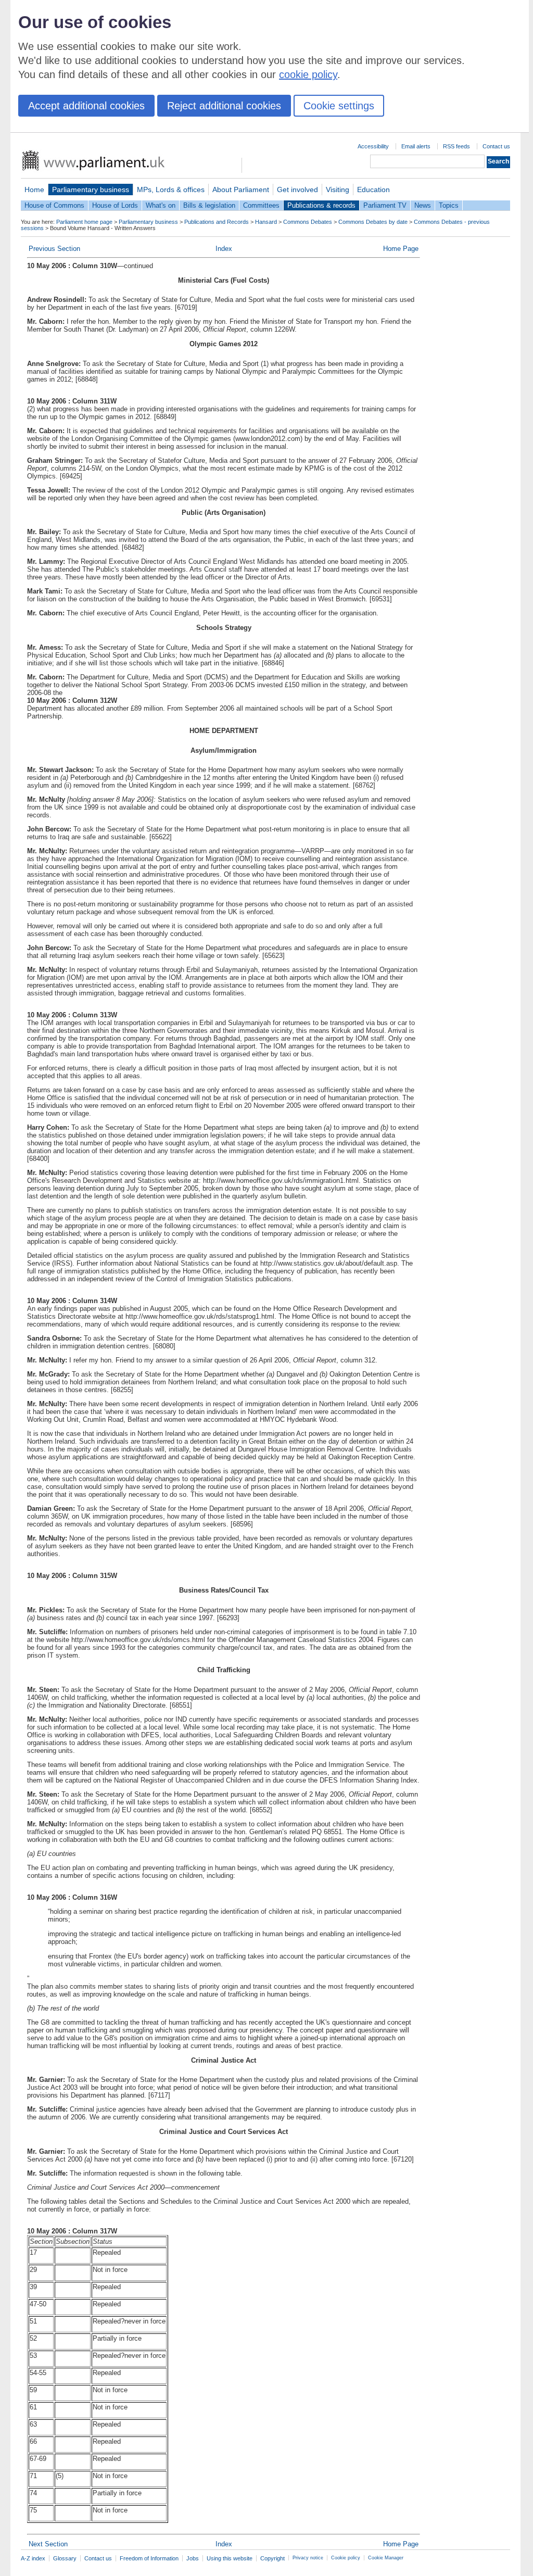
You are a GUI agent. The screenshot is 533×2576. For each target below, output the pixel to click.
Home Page (401, 249)
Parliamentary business (91, 190)
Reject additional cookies (224, 106)
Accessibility (373, 146)
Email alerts (416, 146)
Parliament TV (385, 205)
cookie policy (308, 74)
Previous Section (54, 249)
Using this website (230, 2558)
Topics (449, 205)
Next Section (48, 2544)
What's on (161, 205)
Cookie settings (339, 106)
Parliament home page (84, 222)
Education (373, 190)
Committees (261, 205)
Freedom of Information (149, 2558)
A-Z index (33, 2558)
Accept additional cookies (86, 106)
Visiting (338, 190)
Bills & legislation (209, 205)
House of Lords (115, 205)
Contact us (496, 146)
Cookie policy (346, 2558)
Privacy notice (308, 2558)
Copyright (272, 2558)
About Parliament (241, 190)
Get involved (297, 190)
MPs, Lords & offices (171, 190)
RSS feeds (456, 146)
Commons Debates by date (373, 222)
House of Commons (54, 205)
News (423, 205)
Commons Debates (308, 222)
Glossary (65, 2558)
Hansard (266, 222)
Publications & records (321, 205)
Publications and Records (217, 222)
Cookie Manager (386, 2558)
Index (224, 249)
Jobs (193, 2558)
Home (34, 190)
